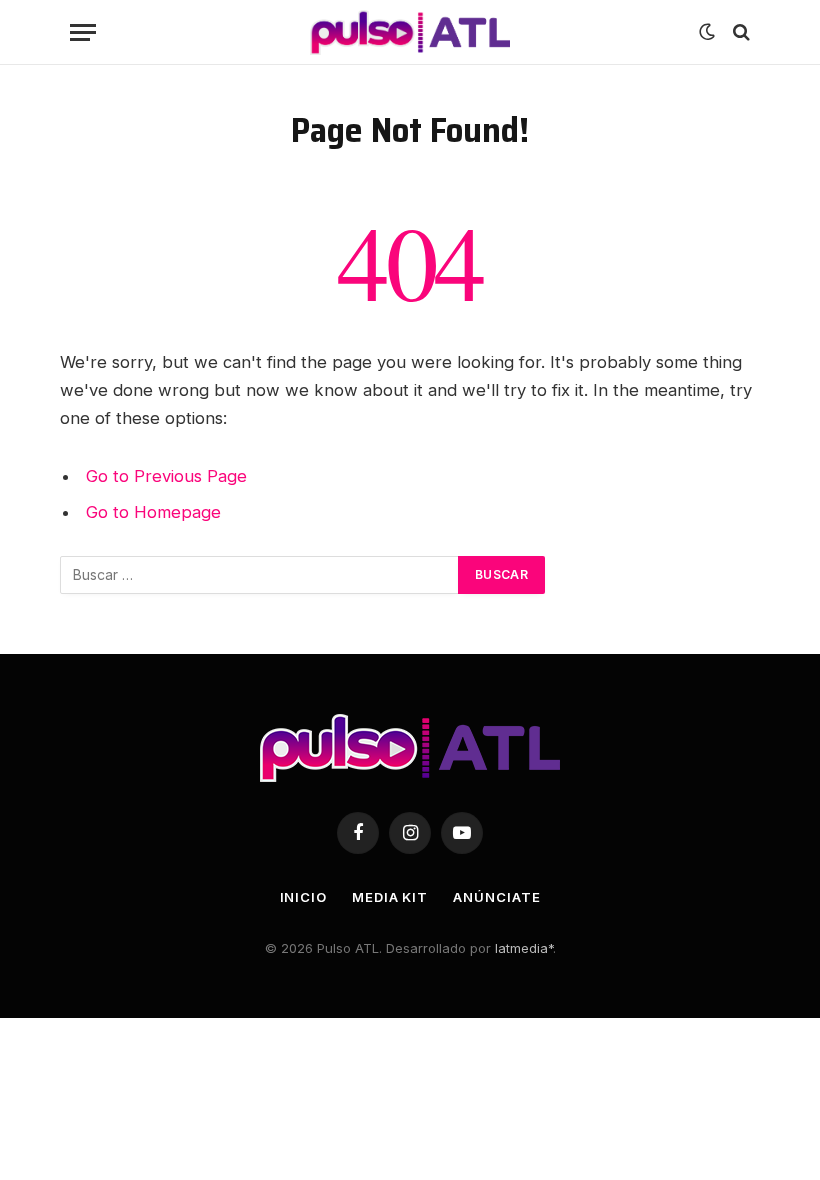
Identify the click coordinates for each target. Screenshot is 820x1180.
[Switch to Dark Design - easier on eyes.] (707, 32)
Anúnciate (496, 897)
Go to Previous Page (166, 476)
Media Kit (390, 897)
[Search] (739, 32)
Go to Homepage (153, 512)
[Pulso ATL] (410, 32)
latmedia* (524, 948)
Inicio (303, 897)
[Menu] (83, 32)
